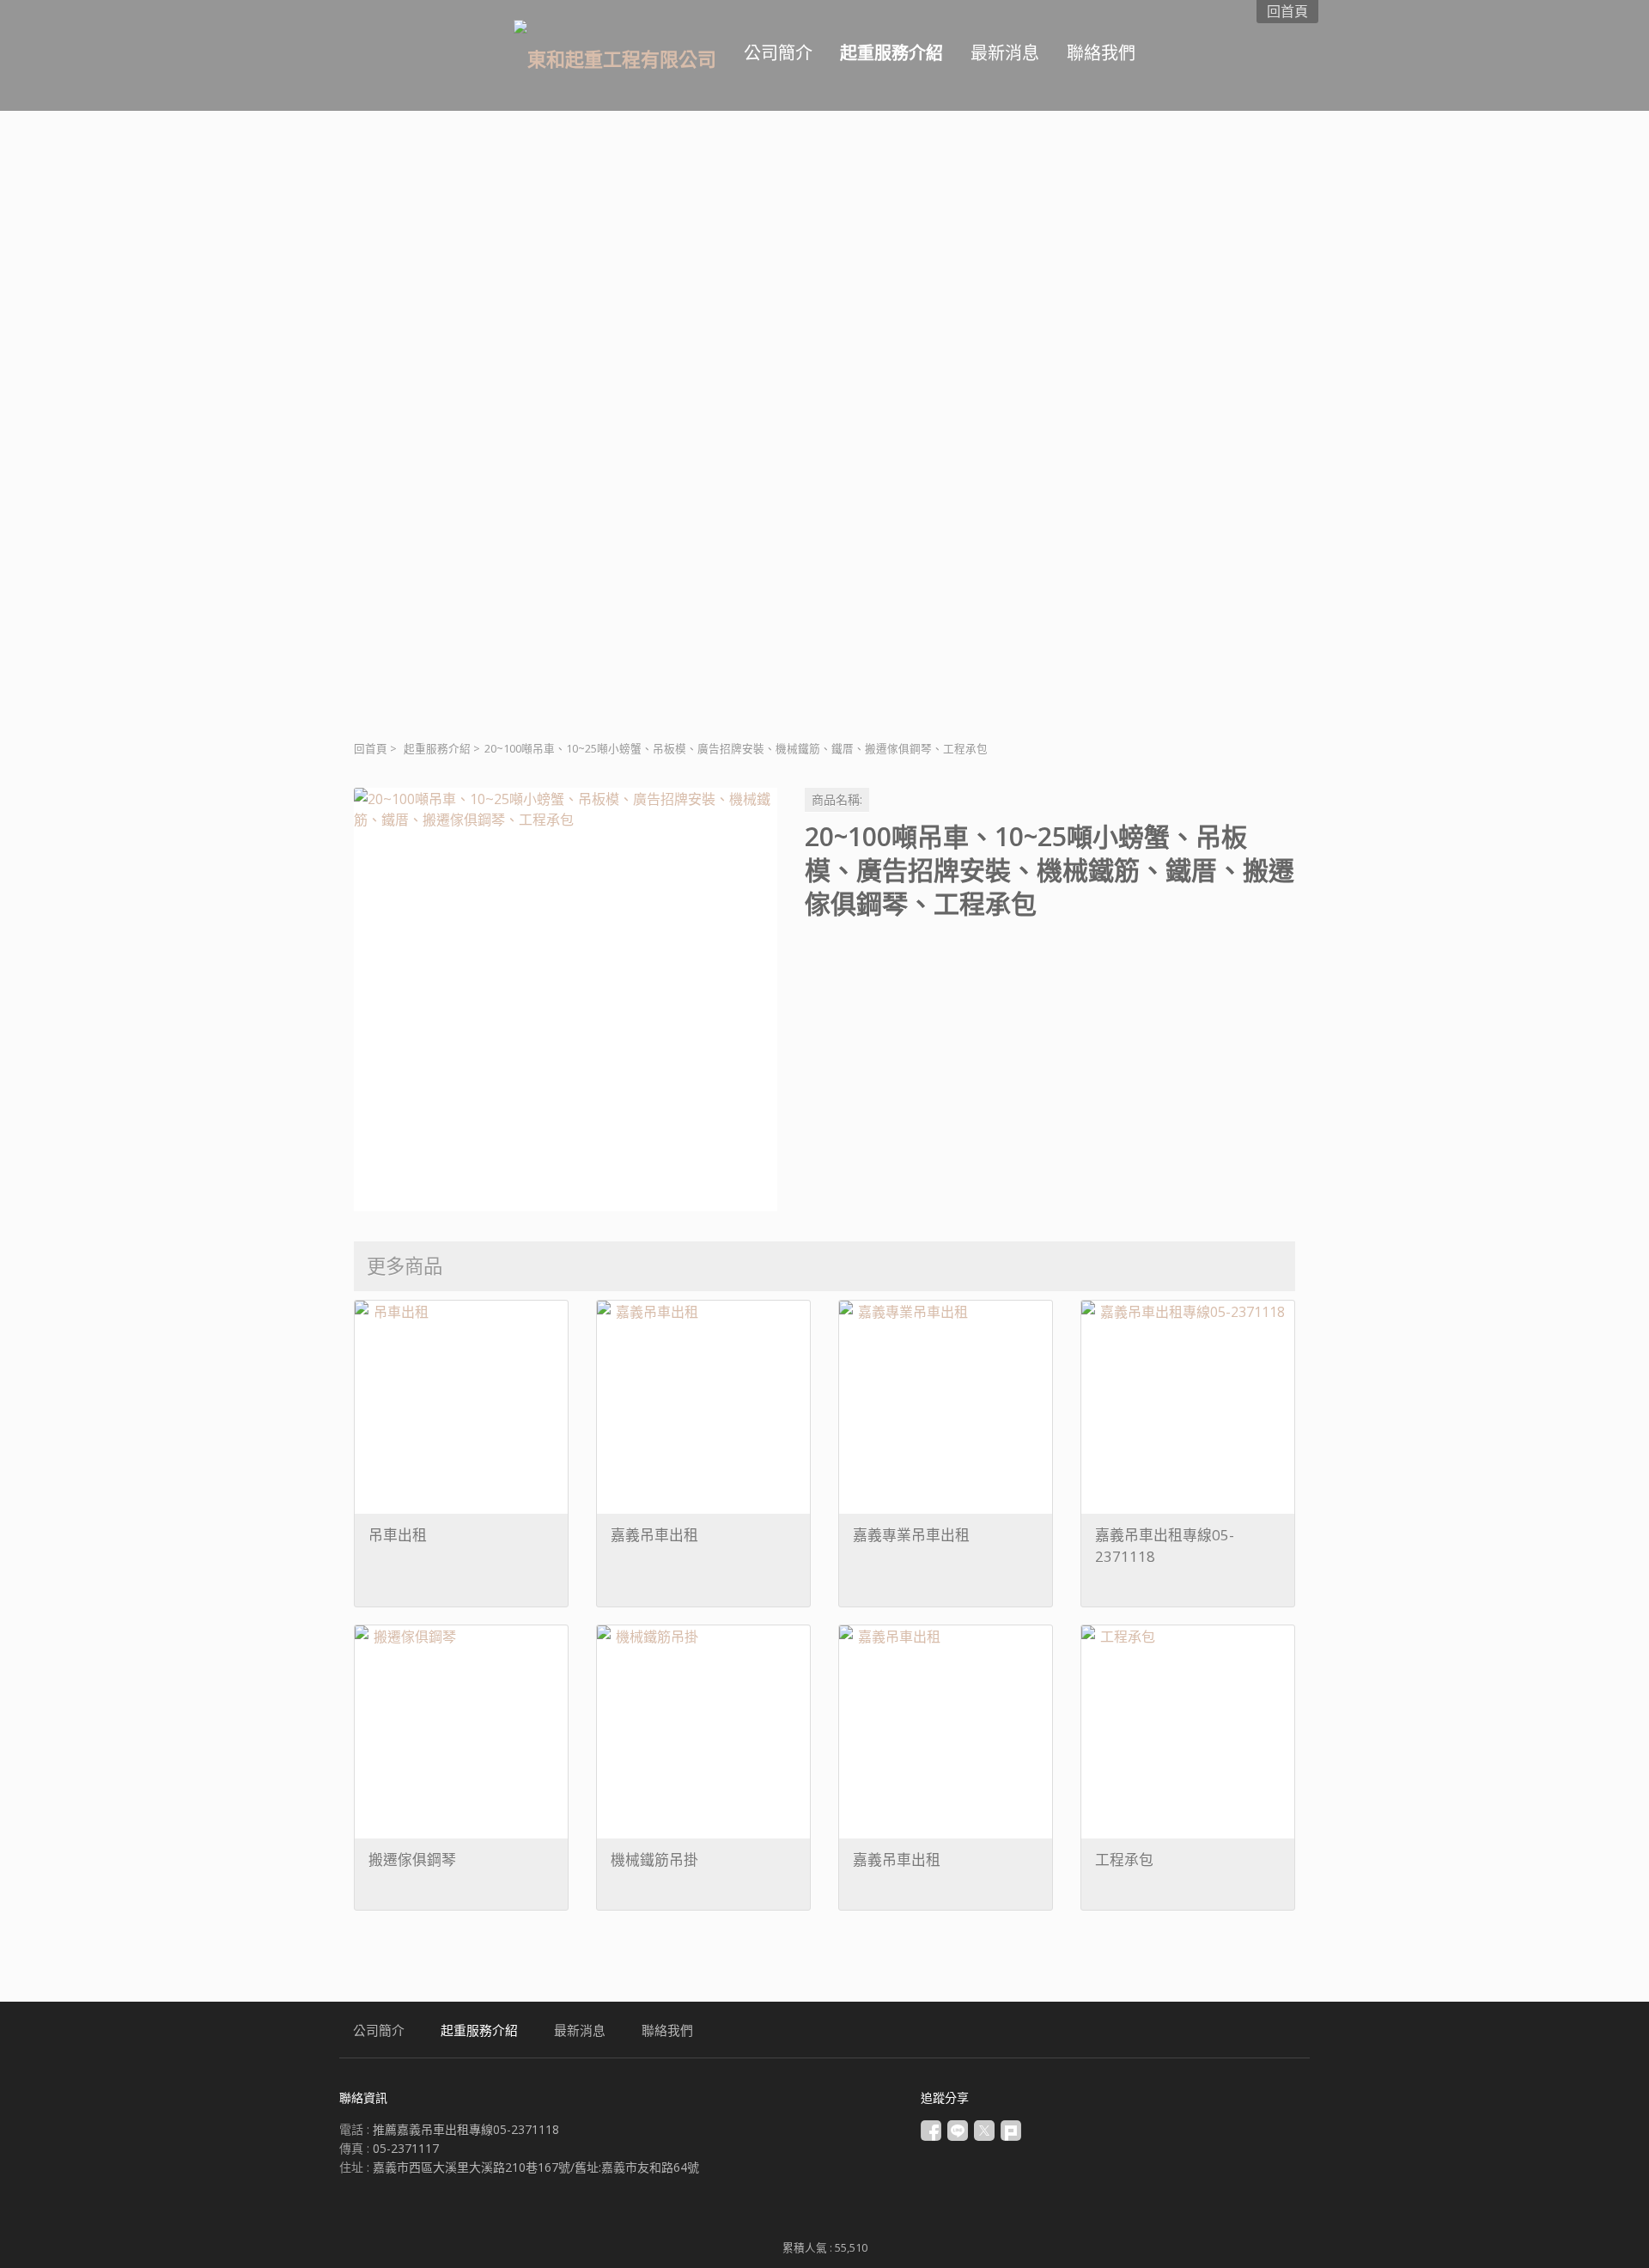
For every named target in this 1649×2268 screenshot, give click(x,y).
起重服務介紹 (437, 749)
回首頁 (371, 749)
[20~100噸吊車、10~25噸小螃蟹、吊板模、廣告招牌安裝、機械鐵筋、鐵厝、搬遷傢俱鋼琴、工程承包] (566, 1000)
